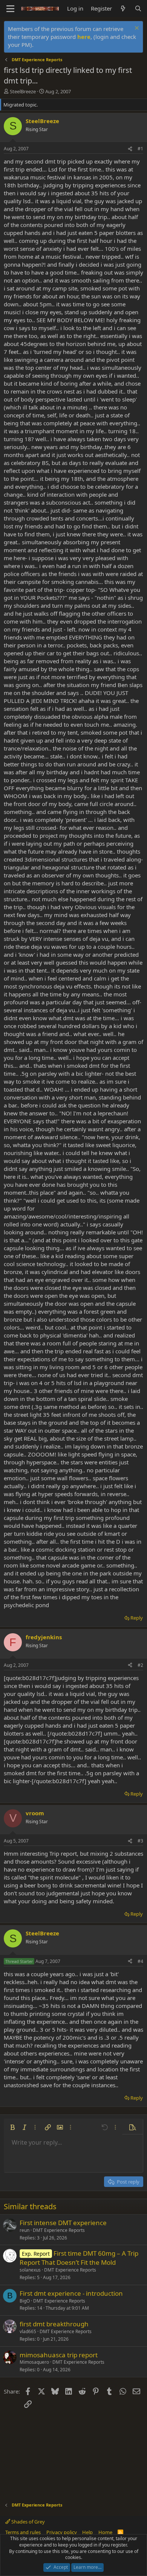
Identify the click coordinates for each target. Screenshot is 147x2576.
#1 (140, 149)
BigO (25, 2301)
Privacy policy (62, 2532)
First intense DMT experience (63, 2223)
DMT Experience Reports (59, 2230)
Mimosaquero (34, 2362)
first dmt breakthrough (54, 2324)
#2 (140, 1665)
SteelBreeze (23, 91)
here (84, 37)
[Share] (130, 149)
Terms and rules (23, 2532)
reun (24, 2230)
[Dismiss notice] (136, 29)
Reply (137, 1618)
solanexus (30, 2270)
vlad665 (28, 2331)
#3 (140, 1841)
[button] (12, 2127)
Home (105, 2532)
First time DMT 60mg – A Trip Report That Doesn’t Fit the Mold (79, 2258)
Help (87, 2532)
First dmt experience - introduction (71, 2293)
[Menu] (10, 9)
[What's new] (123, 8)
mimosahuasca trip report (59, 2355)
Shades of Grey (28, 2522)
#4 (140, 1961)
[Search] (138, 8)
